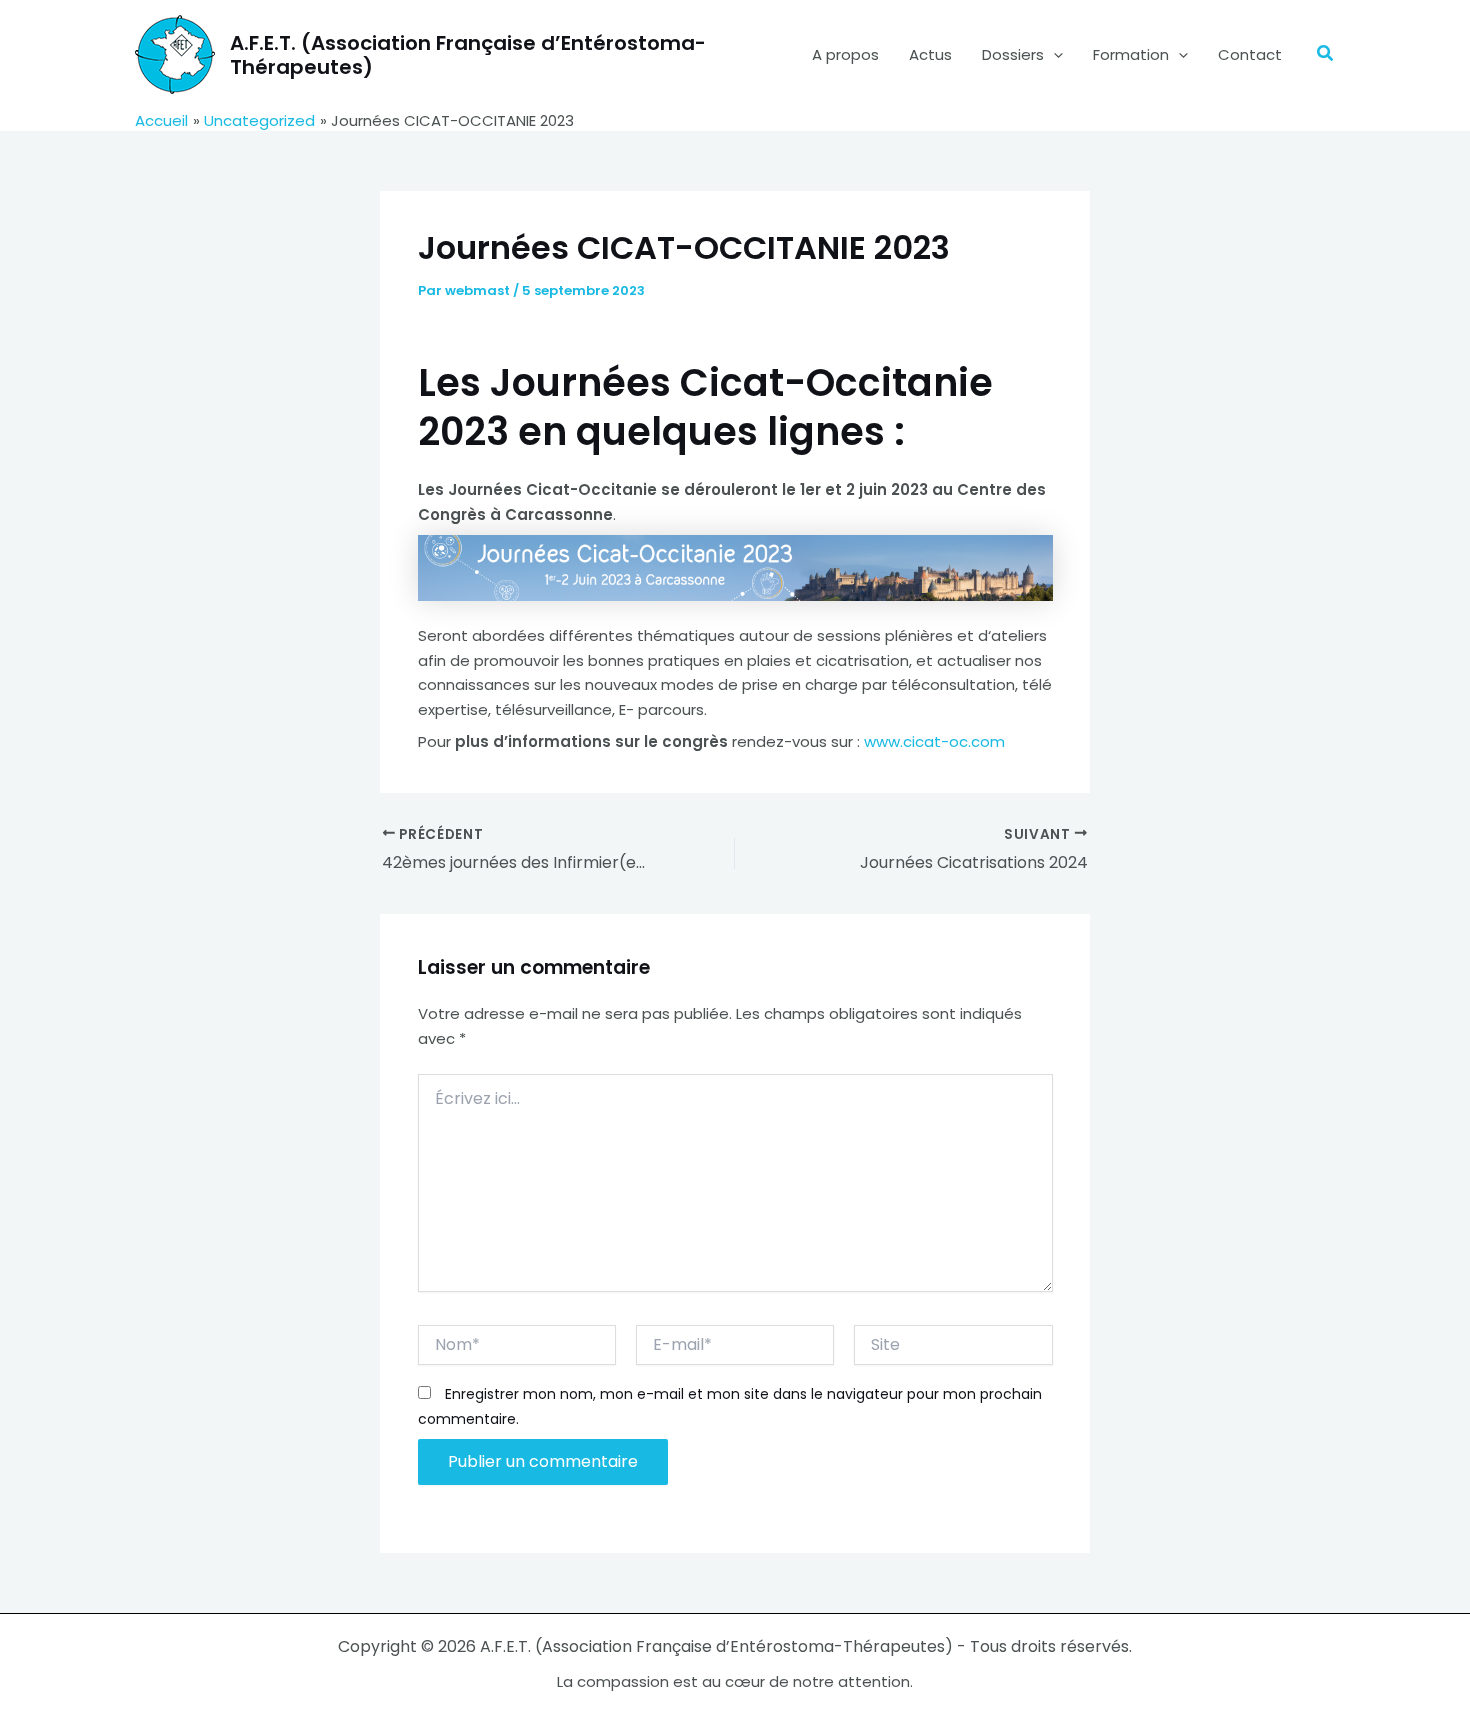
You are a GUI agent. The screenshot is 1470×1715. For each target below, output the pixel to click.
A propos (845, 54)
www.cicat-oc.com (934, 741)
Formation (1131, 54)
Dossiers (1013, 54)
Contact (1250, 54)
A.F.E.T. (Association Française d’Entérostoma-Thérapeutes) (468, 55)
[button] (1053, 55)
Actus (930, 54)
